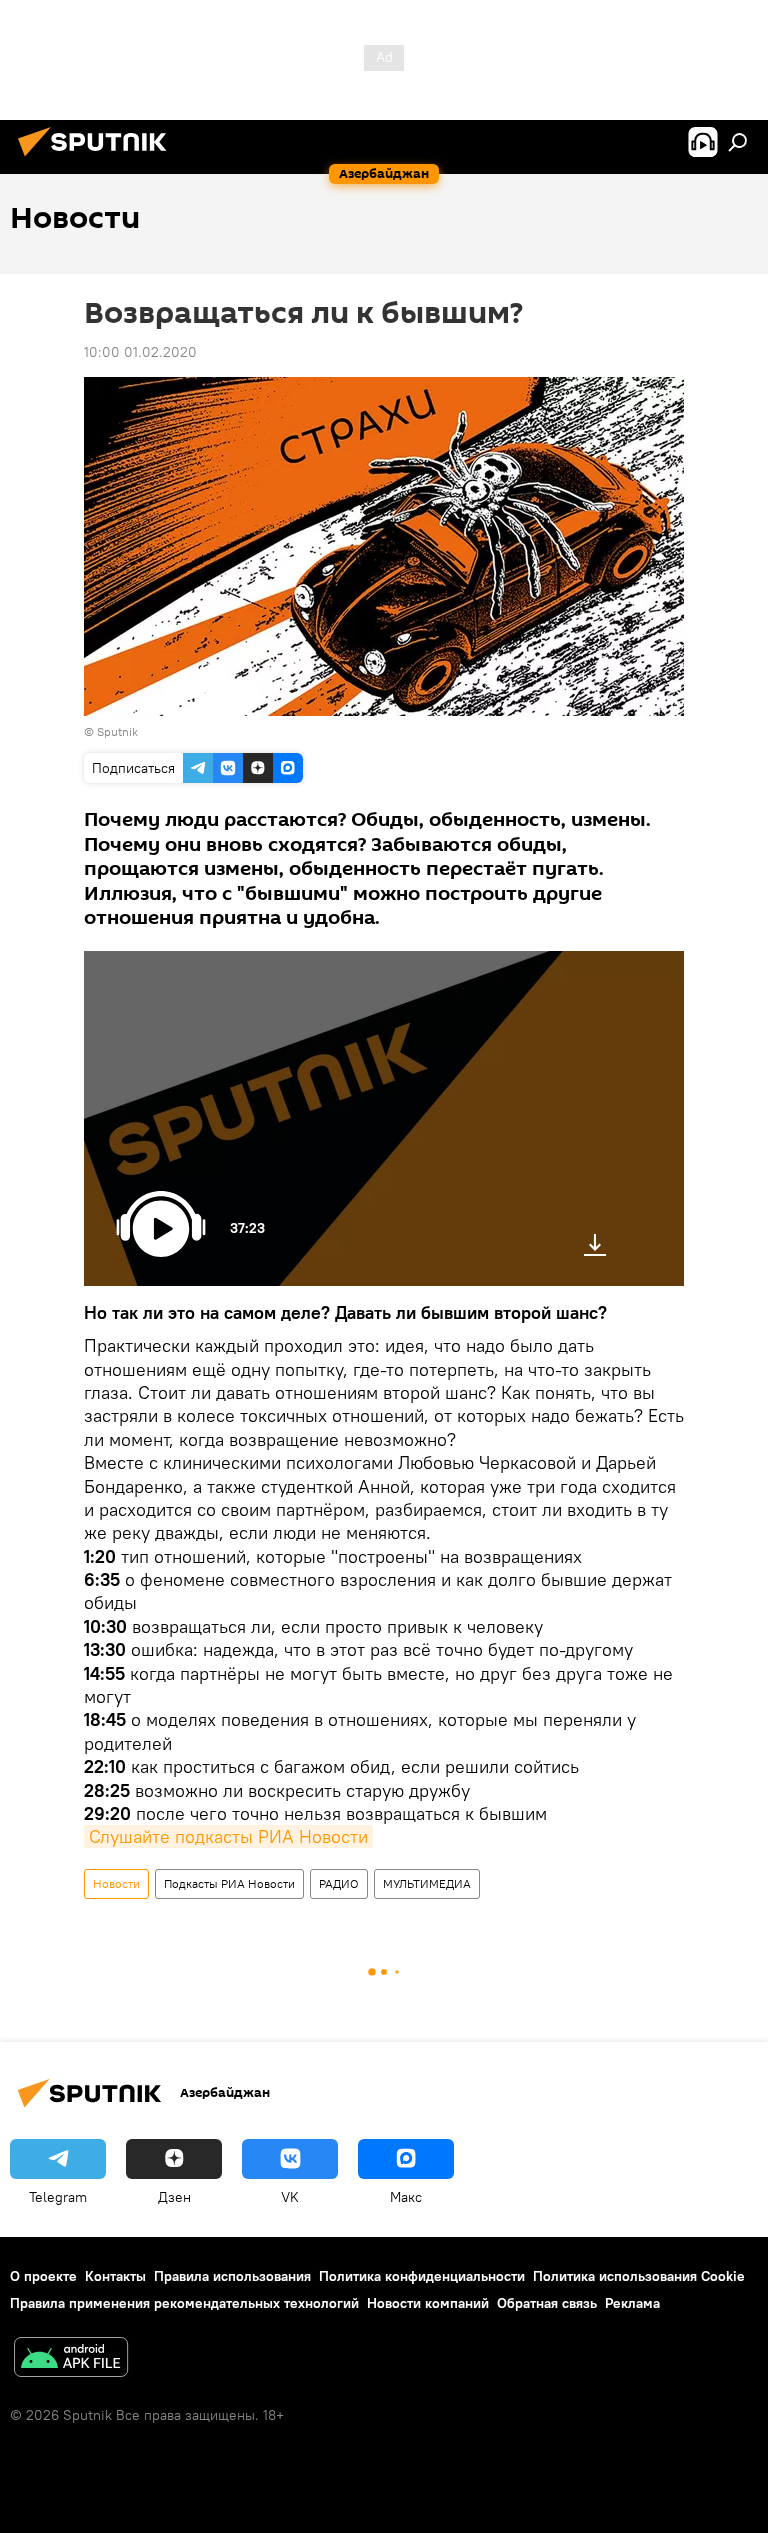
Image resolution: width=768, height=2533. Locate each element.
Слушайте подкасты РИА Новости (228, 1836)
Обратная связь (547, 2303)
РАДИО (339, 1883)
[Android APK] (71, 2359)
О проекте (43, 2276)
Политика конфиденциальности (422, 2276)
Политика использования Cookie (639, 2276)
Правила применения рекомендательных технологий (184, 2303)
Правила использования (232, 2276)
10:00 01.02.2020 (140, 352)
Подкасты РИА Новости (229, 1883)
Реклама (632, 2303)
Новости (116, 1883)
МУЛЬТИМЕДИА (427, 1883)
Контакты (115, 2276)
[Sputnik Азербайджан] (98, 159)
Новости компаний (428, 2303)
